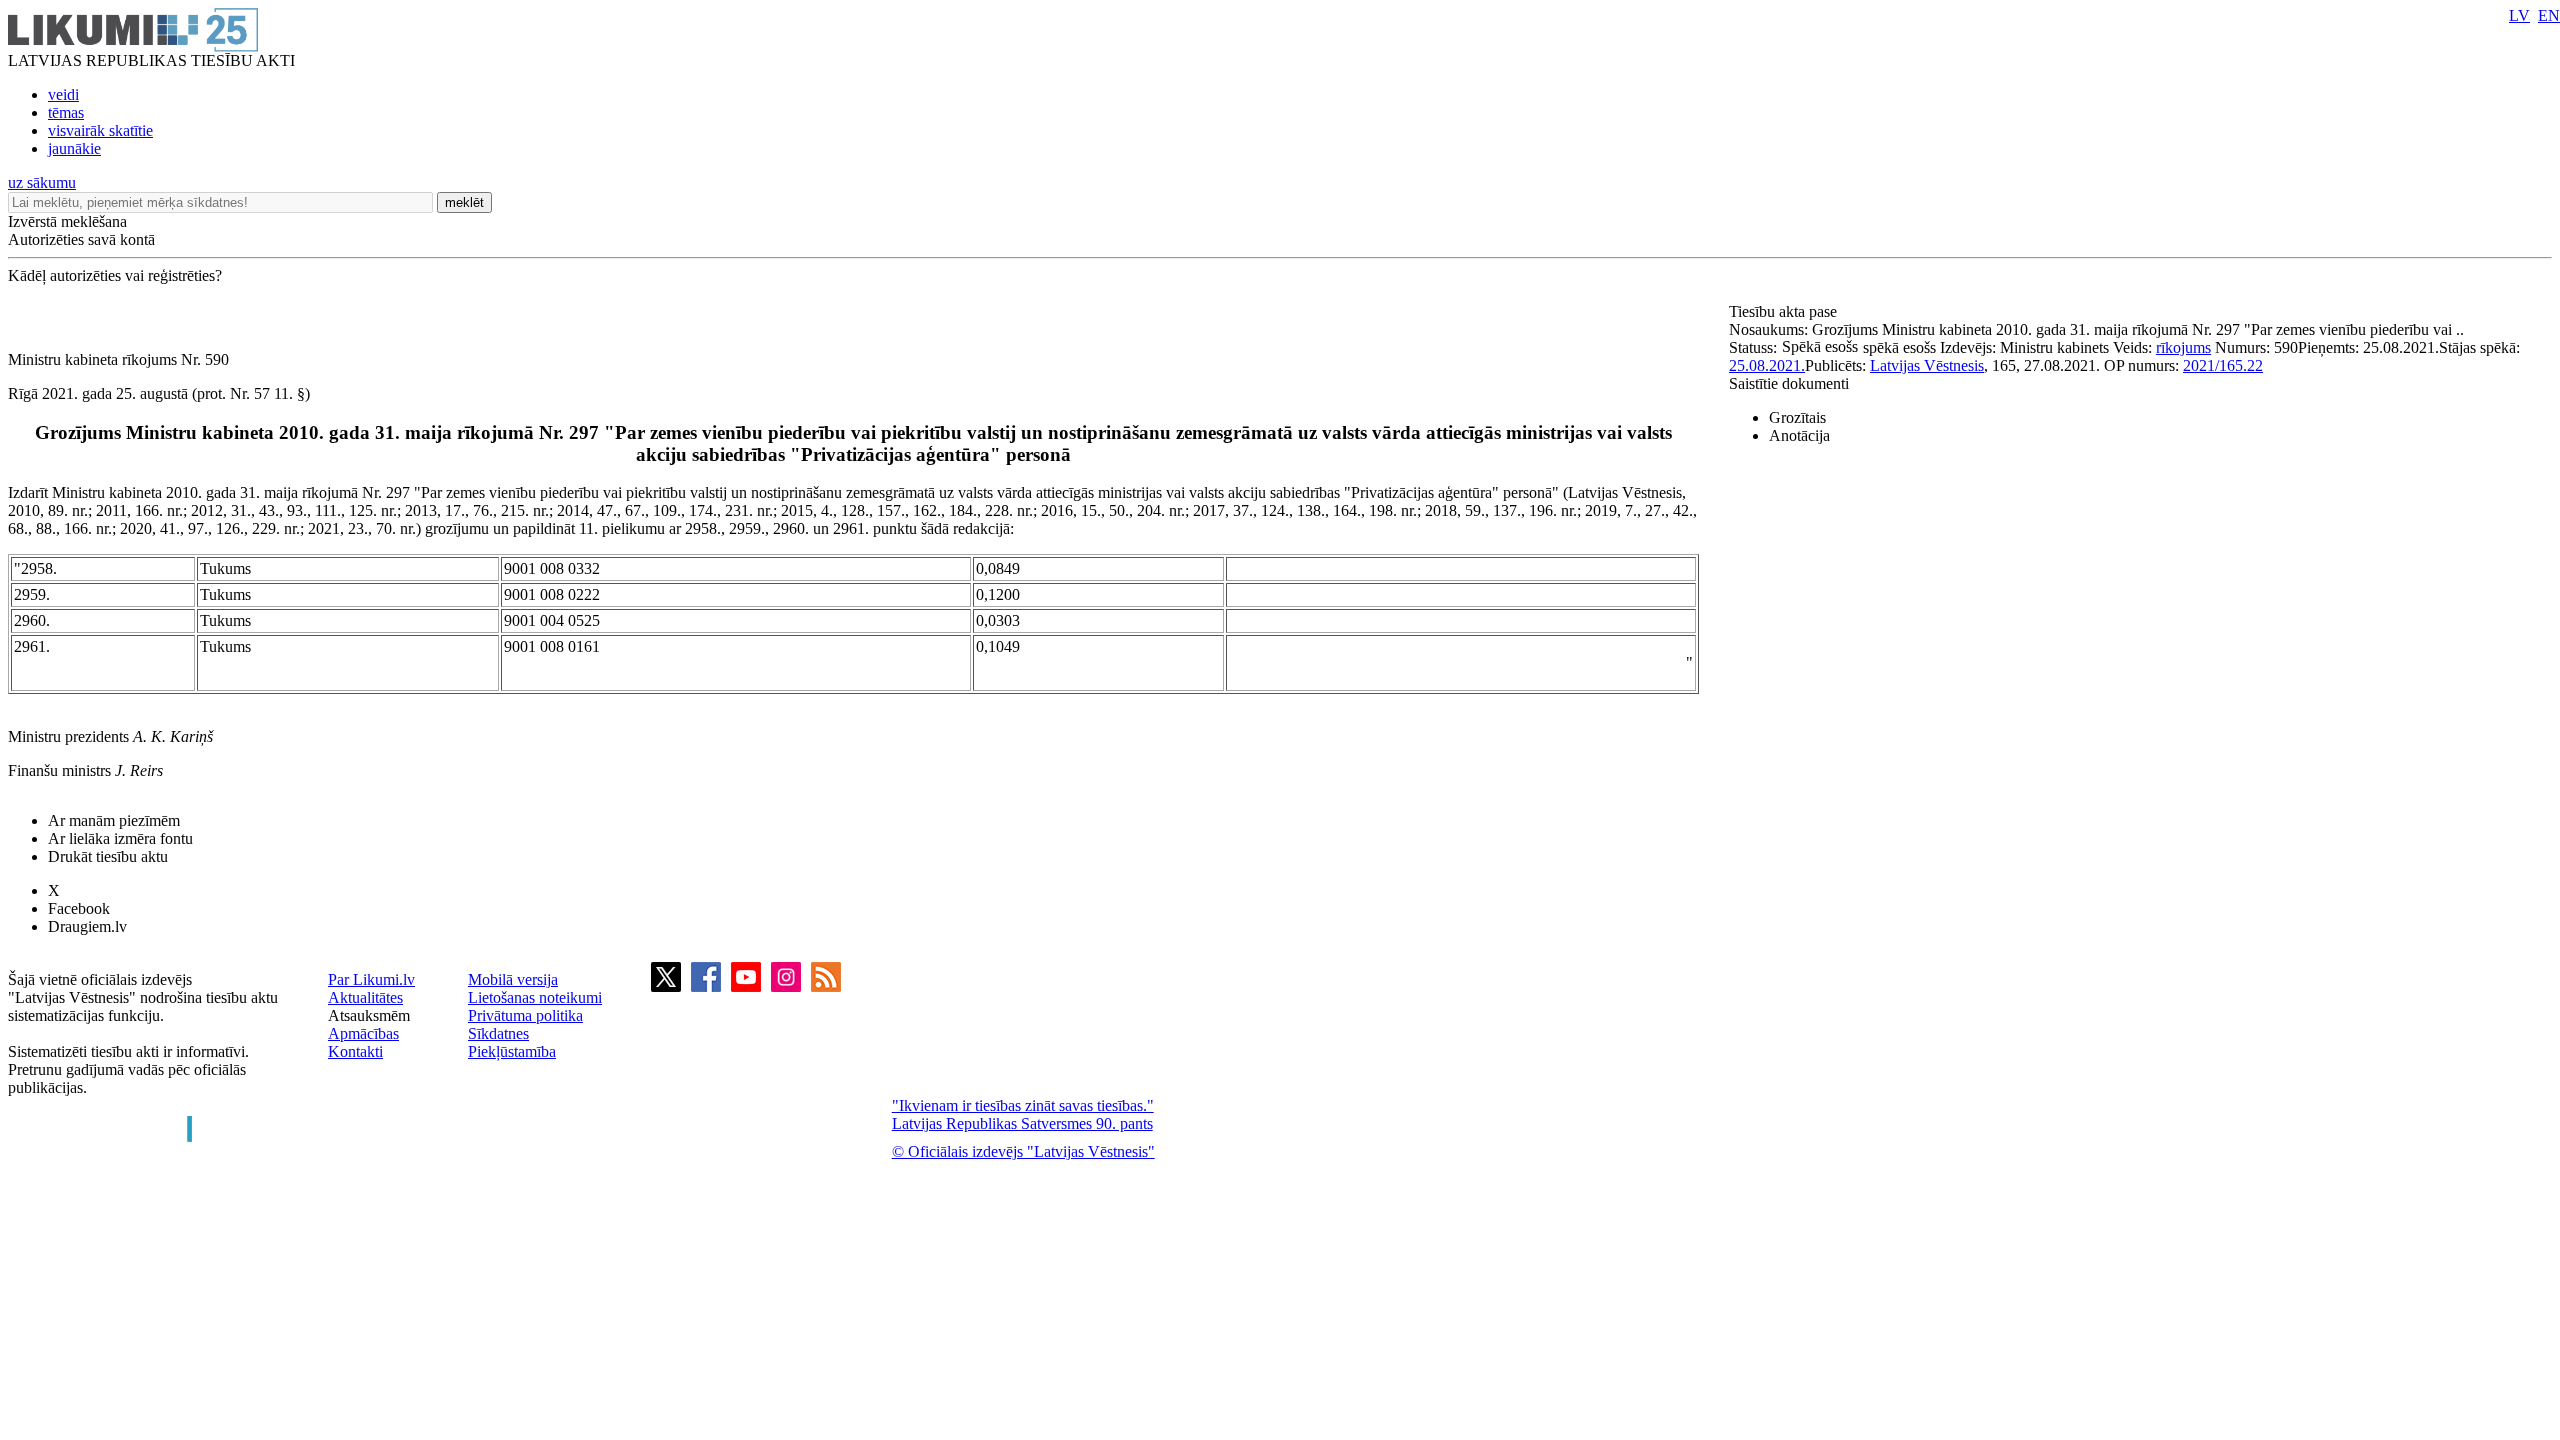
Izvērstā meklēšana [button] (67, 221)
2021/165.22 (2223, 365)
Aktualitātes (365, 997)
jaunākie (74, 148)
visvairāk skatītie (100, 130)
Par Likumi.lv (371, 979)
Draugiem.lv (87, 926)
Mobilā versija (513, 979)
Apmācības (363, 1033)
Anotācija (1799, 435)
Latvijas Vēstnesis (1927, 365)
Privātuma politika (525, 1015)
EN (2549, 15)
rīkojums (2183, 347)
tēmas (66, 112)
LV (2519, 15)
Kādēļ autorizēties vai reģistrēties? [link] (115, 275)
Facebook (79, 908)
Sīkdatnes (498, 1033)
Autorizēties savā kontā (81, 239)
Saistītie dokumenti (1789, 383)
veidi (63, 94)
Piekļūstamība (512, 1051)
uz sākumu (42, 182)
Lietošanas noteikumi (535, 997)
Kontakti (355, 1051)
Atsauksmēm (369, 1015)
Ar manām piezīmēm (114, 820)
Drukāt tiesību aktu (108, 856)
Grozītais (1797, 417)
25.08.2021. (1767, 365)
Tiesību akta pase (1785, 311)
